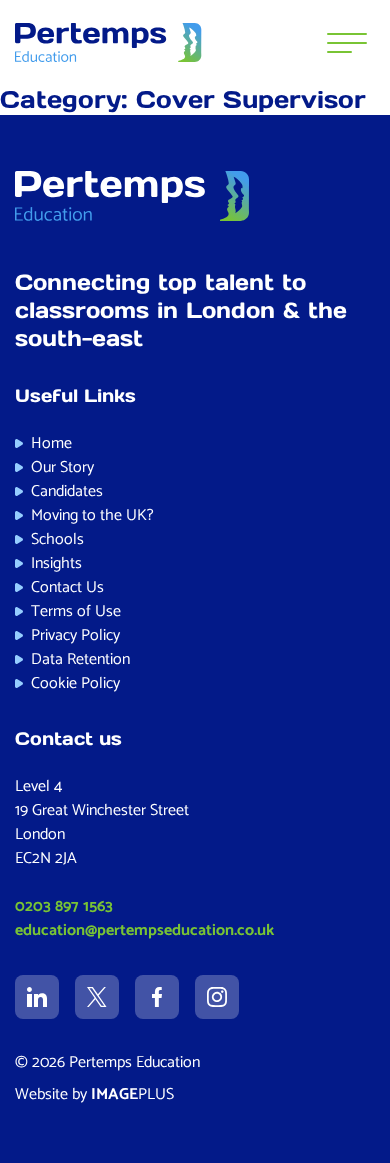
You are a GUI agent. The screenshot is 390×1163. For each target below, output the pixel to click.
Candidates (67, 491)
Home (51, 443)
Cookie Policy (75, 683)
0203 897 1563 (64, 906)
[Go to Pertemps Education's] (37, 997)
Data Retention (80, 659)
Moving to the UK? (92, 515)
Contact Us (67, 587)
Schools (57, 539)
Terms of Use (76, 611)
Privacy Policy (75, 635)
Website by (94, 1094)
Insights (56, 563)
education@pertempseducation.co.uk (144, 930)
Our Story (62, 467)
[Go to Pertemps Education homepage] (108, 43)
